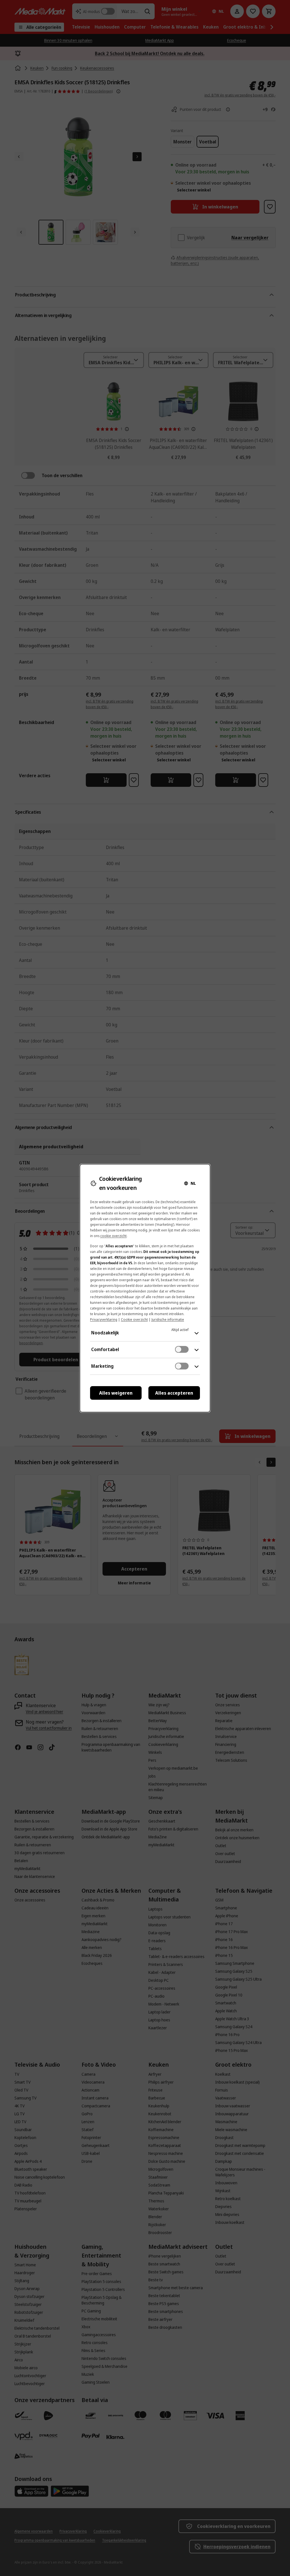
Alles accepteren (174, 1393)
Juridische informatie (168, 1320)
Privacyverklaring (104, 1320)
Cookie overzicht (134, 1320)
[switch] (182, 1349)
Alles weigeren (116, 1393)
